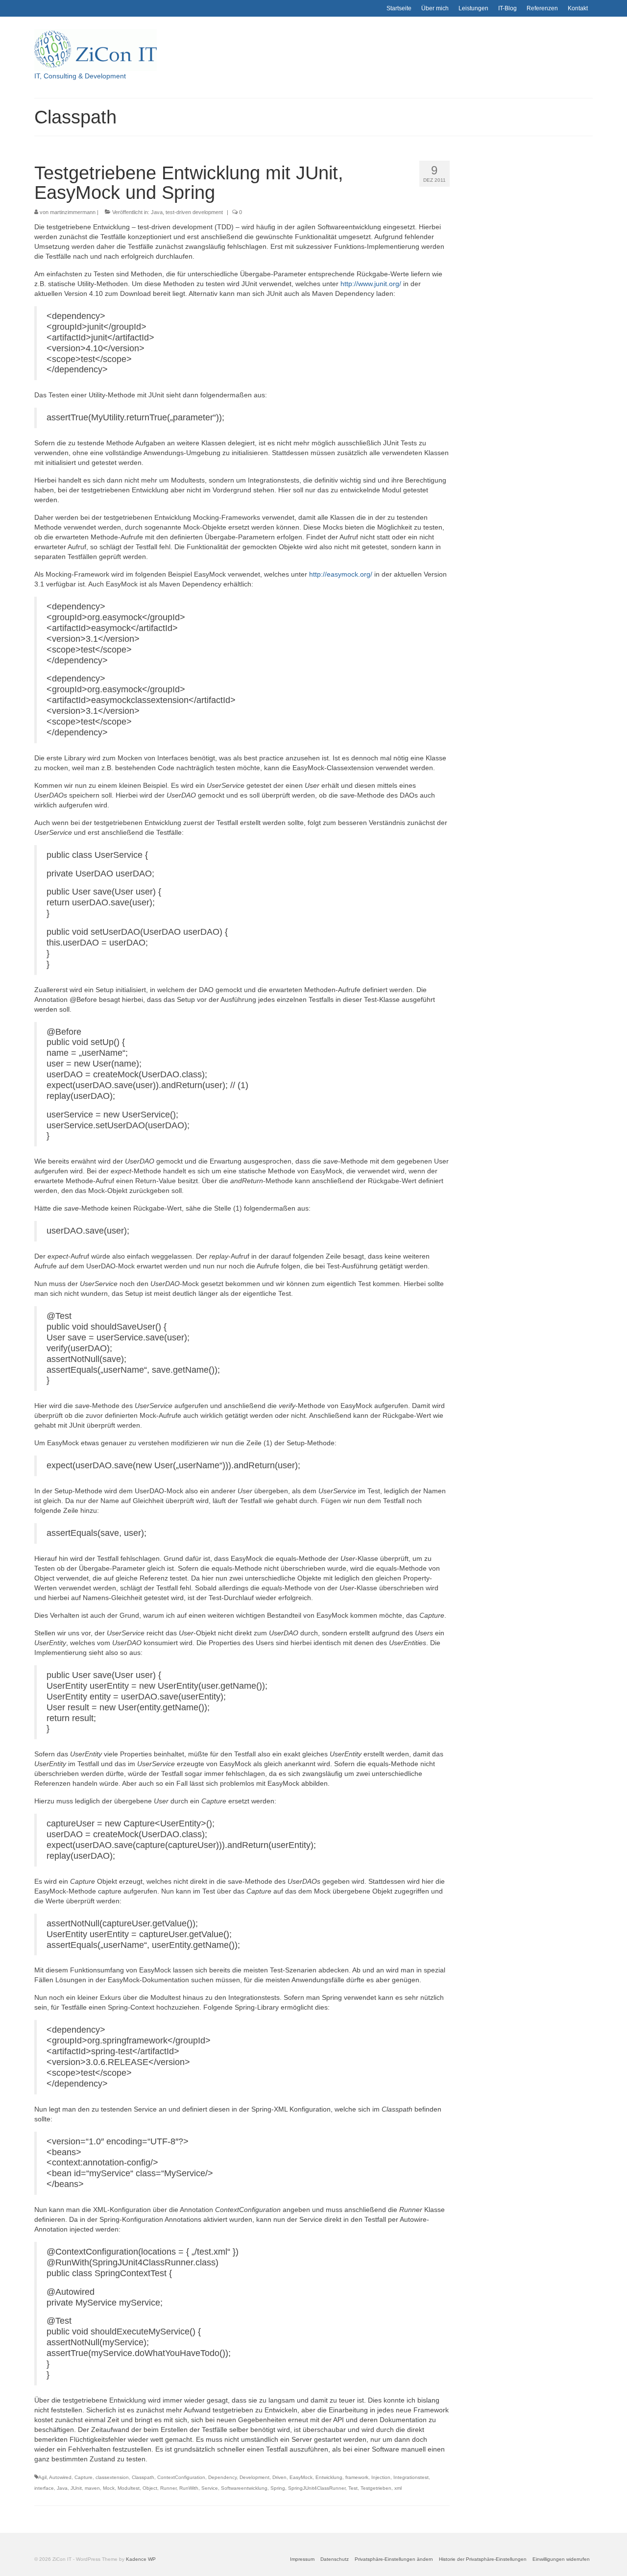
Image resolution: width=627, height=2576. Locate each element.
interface (44, 2488)
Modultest (129, 2488)
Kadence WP (141, 2559)
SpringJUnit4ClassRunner (317, 2488)
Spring (278, 2488)
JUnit (76, 2488)
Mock (109, 2488)
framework (357, 2477)
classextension (112, 2477)
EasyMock (301, 2477)
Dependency (222, 2477)
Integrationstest (411, 2477)
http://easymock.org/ (341, 574)
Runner (168, 2488)
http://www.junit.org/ (371, 284)
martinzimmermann (73, 212)
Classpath (143, 2477)
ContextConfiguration (181, 2477)
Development (254, 2477)
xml (398, 2488)
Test (353, 2488)
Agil (42, 2477)
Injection (381, 2477)
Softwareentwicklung (244, 2488)
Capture (84, 2477)
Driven (279, 2477)
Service (210, 2488)
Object (150, 2488)
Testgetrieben (376, 2488)
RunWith (189, 2488)
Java (157, 212)
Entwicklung (329, 2477)
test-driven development (194, 212)
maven (92, 2488)
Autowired (60, 2477)
